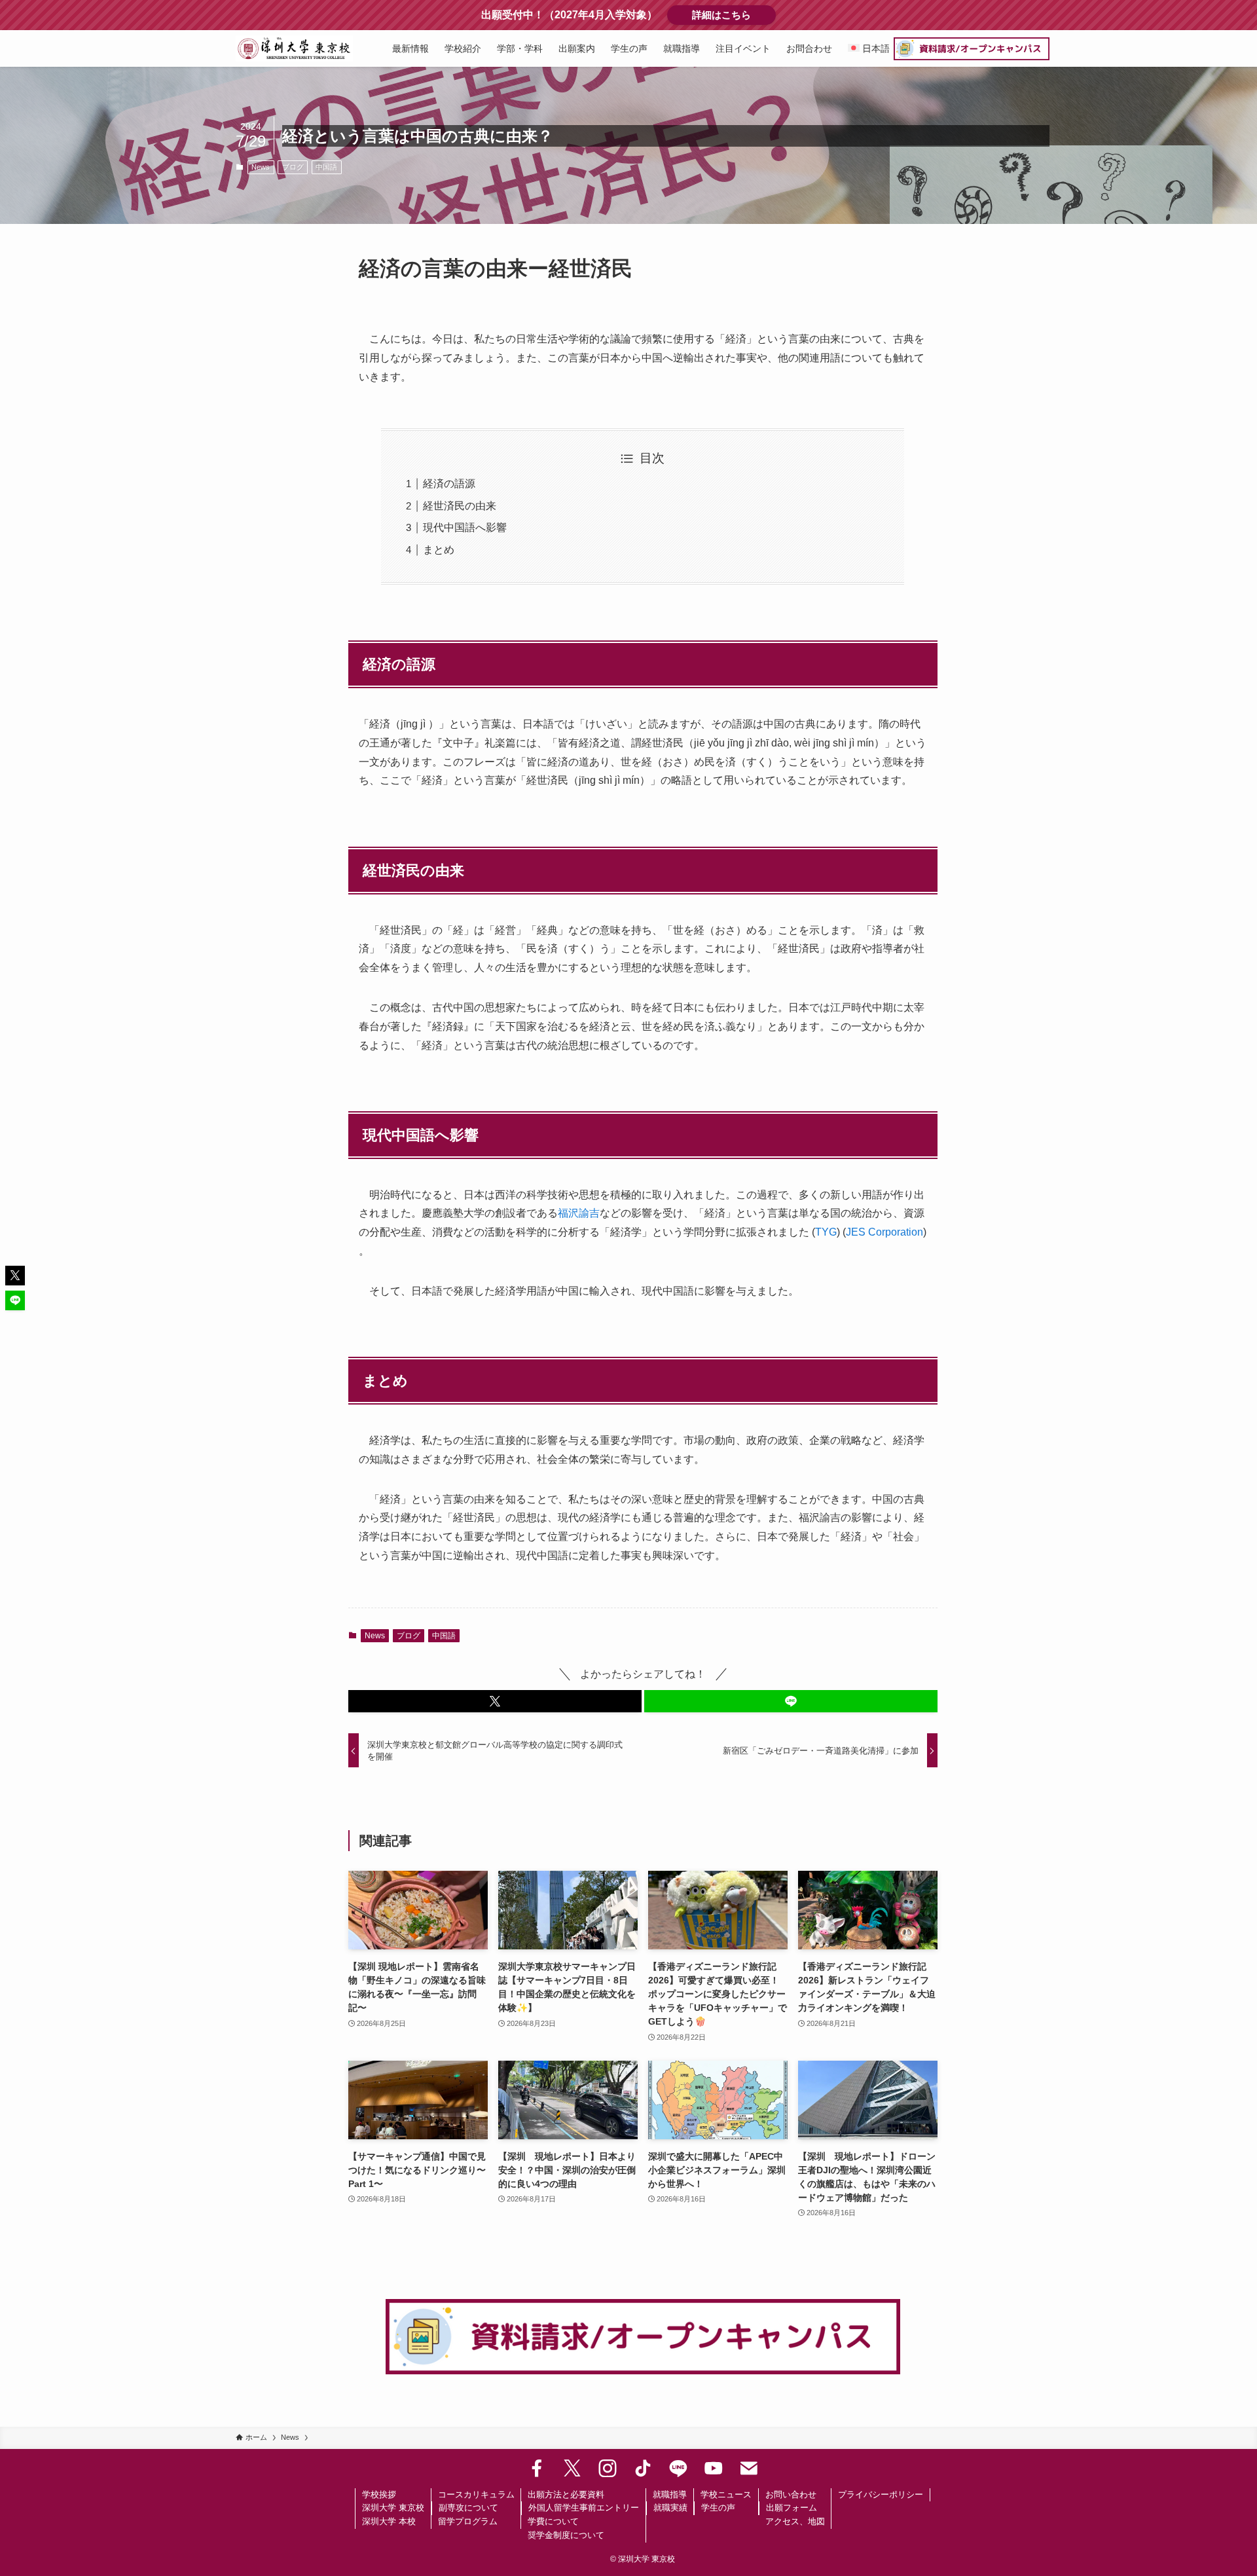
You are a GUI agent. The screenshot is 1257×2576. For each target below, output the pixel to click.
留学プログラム (468, 2521)
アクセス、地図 (795, 2521)
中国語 (326, 167)
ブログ (293, 167)
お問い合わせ (791, 2494)
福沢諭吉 (579, 1213)
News (261, 167)
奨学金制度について (566, 2535)
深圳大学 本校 (389, 2521)
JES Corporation (884, 1232)
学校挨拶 (379, 2494)
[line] (678, 2469)
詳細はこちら (734, 15)
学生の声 (718, 2508)
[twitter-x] (572, 2469)
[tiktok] (643, 2469)
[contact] (749, 2469)
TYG (826, 1232)
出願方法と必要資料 (566, 2494)
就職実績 (670, 2508)
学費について (553, 2521)
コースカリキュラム (476, 2494)
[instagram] (608, 2469)
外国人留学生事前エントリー (584, 2508)
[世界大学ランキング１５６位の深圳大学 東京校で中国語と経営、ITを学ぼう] (294, 48)
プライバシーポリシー (881, 2494)
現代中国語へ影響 (465, 527)
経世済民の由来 (460, 506)
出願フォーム (792, 2508)
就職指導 (670, 2494)
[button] (495, 1701)
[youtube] (714, 2469)
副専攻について (468, 2508)
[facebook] (537, 2469)
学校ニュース (726, 2494)
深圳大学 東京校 (393, 2508)
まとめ (439, 550)
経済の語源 (449, 484)
